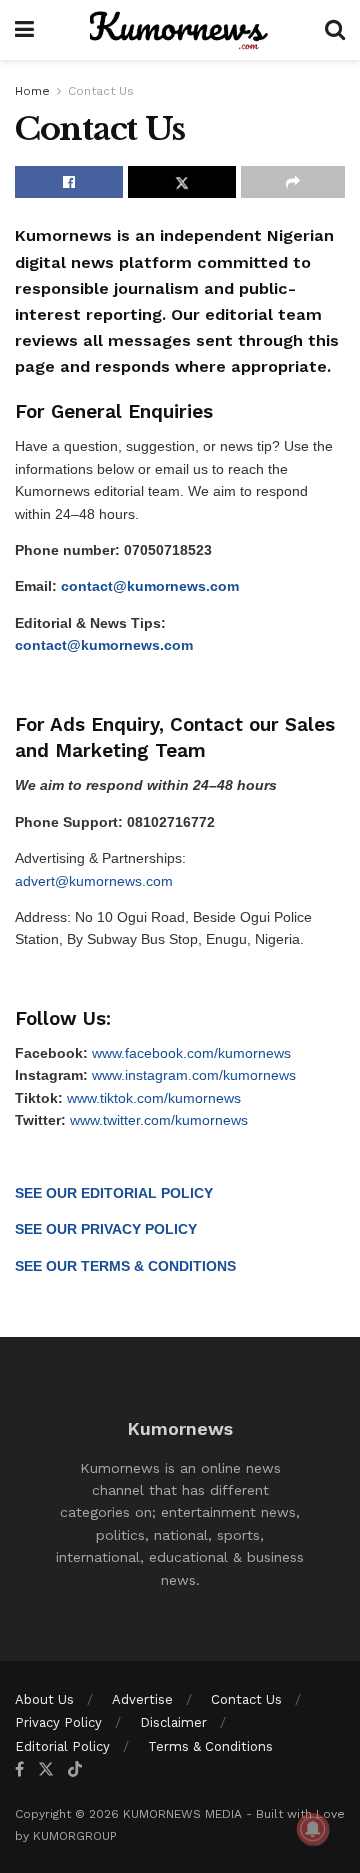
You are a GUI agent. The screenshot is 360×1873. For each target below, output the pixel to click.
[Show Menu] (24, 30)
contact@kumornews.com (150, 586)
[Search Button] (335, 30)
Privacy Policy (58, 1722)
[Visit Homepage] (179, 30)
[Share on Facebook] (69, 182)
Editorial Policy (62, 1746)
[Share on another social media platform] (293, 182)
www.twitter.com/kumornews (159, 1120)
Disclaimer (173, 1722)
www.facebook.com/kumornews (191, 1053)
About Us (44, 1699)
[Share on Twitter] (182, 182)
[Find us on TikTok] (75, 1770)
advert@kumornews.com (94, 881)
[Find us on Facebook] (19, 1769)
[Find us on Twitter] (46, 1769)
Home (32, 91)
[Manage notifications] (313, 1829)
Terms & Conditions (210, 1746)
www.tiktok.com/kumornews (154, 1098)
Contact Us (101, 91)
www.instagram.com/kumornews (194, 1075)
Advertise (142, 1699)
